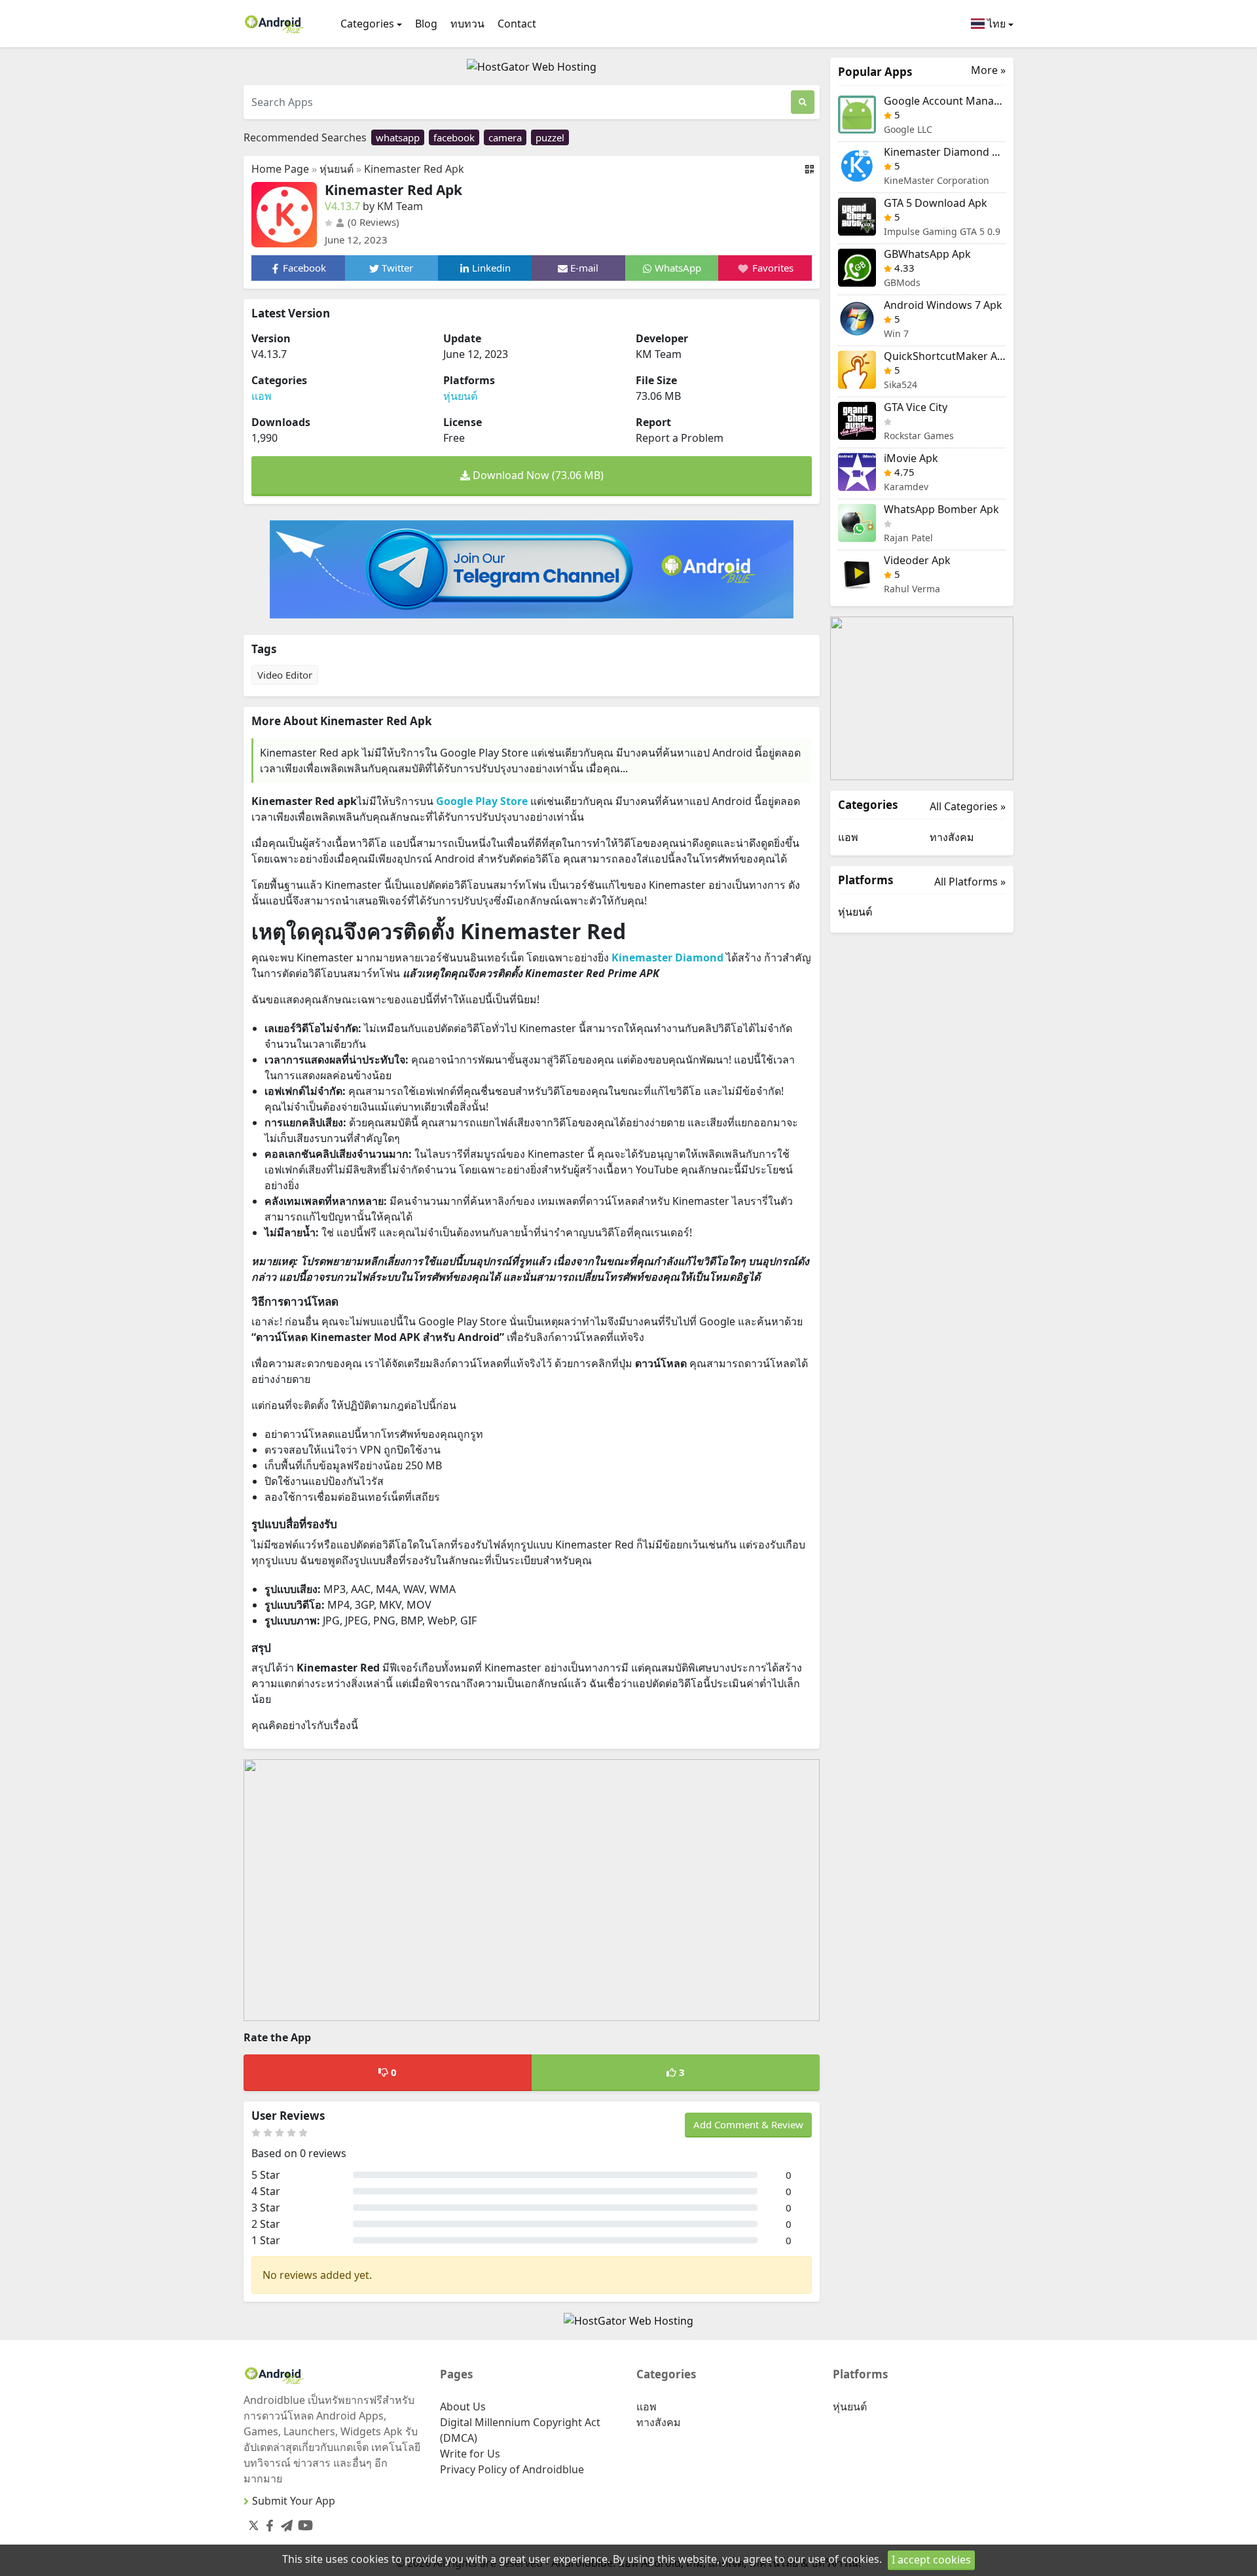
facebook (454, 137)
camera (505, 137)
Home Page (280, 169)
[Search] (803, 102)
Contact (517, 24)
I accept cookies (931, 2560)
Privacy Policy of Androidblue (512, 2469)
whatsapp (398, 137)
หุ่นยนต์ (337, 169)
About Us (463, 2406)
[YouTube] (303, 2523)
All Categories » (968, 806)
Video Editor (285, 675)
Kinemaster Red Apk (414, 169)
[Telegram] (284, 2523)
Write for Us (470, 2454)
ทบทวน (467, 24)
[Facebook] (267, 2523)
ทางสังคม (952, 837)
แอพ (262, 396)
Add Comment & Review (748, 2124)
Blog (426, 24)
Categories (367, 24)
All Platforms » (970, 882)
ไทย (995, 24)
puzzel (550, 137)
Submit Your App (294, 2501)
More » (988, 70)
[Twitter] (254, 2525)
